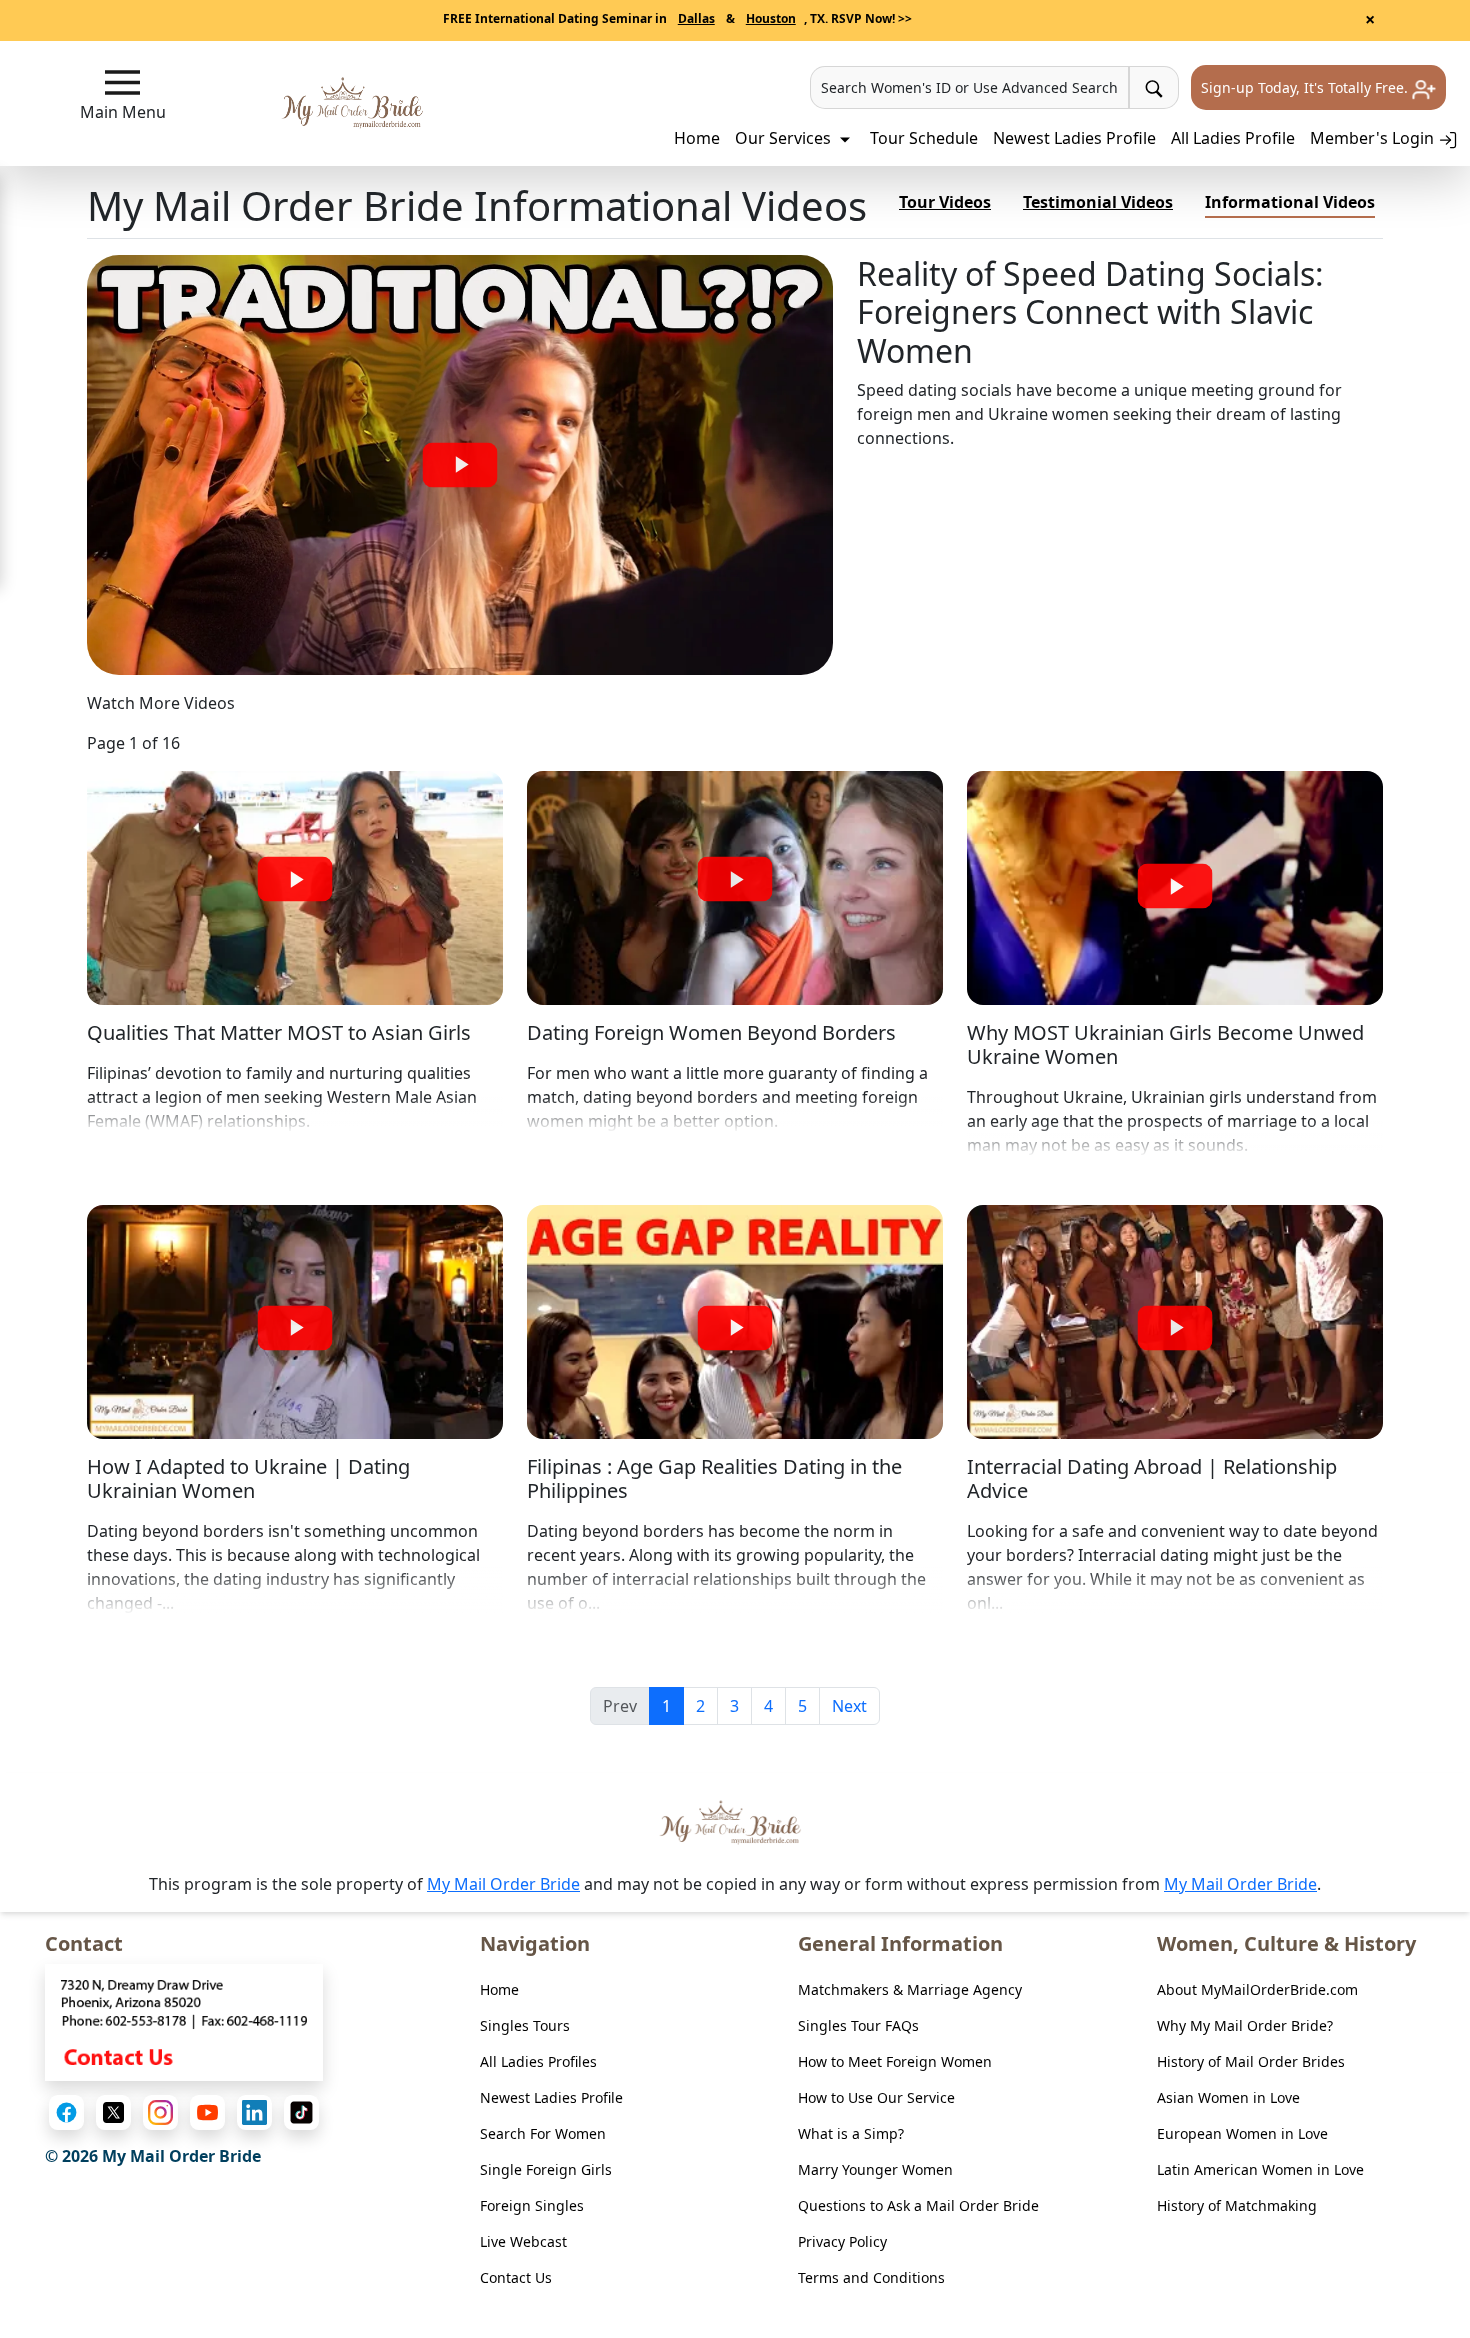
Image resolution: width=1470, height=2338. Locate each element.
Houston (771, 18)
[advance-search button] (1154, 87)
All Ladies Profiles (538, 2061)
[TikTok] (301, 2112)
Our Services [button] (785, 138)
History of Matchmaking (1237, 2205)
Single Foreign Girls (546, 2169)
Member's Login (1374, 138)
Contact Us (516, 2277)
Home (697, 138)
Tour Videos (945, 202)
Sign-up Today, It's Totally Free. (1306, 87)
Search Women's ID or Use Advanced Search (969, 87)
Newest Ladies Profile (1074, 138)
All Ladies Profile (1233, 138)
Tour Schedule (924, 138)
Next (849, 1706)
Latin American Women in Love (1260, 2169)
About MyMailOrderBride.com (1257, 1989)
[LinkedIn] (254, 2112)
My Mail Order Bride (503, 1884)
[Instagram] (160, 2112)
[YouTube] (207, 2112)
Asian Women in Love (1228, 2097)
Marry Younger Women (875, 2169)
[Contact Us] (184, 2021)
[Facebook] (66, 2112)
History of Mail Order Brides (1251, 2061)
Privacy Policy (842, 2241)
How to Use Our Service (876, 2097)
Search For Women (543, 2133)
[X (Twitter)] (113, 2112)
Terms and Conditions (871, 2277)
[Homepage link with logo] (735, 1822)
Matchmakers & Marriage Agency (910, 1989)
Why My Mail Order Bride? (1245, 2025)
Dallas (696, 18)
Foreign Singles (532, 2205)
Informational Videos (1290, 202)
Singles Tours (525, 2025)
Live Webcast (523, 2241)
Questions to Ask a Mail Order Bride (918, 2205)
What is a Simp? (851, 2133)
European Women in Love (1242, 2133)
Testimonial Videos (1098, 202)
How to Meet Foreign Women (895, 2061)
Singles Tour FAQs (858, 2025)
